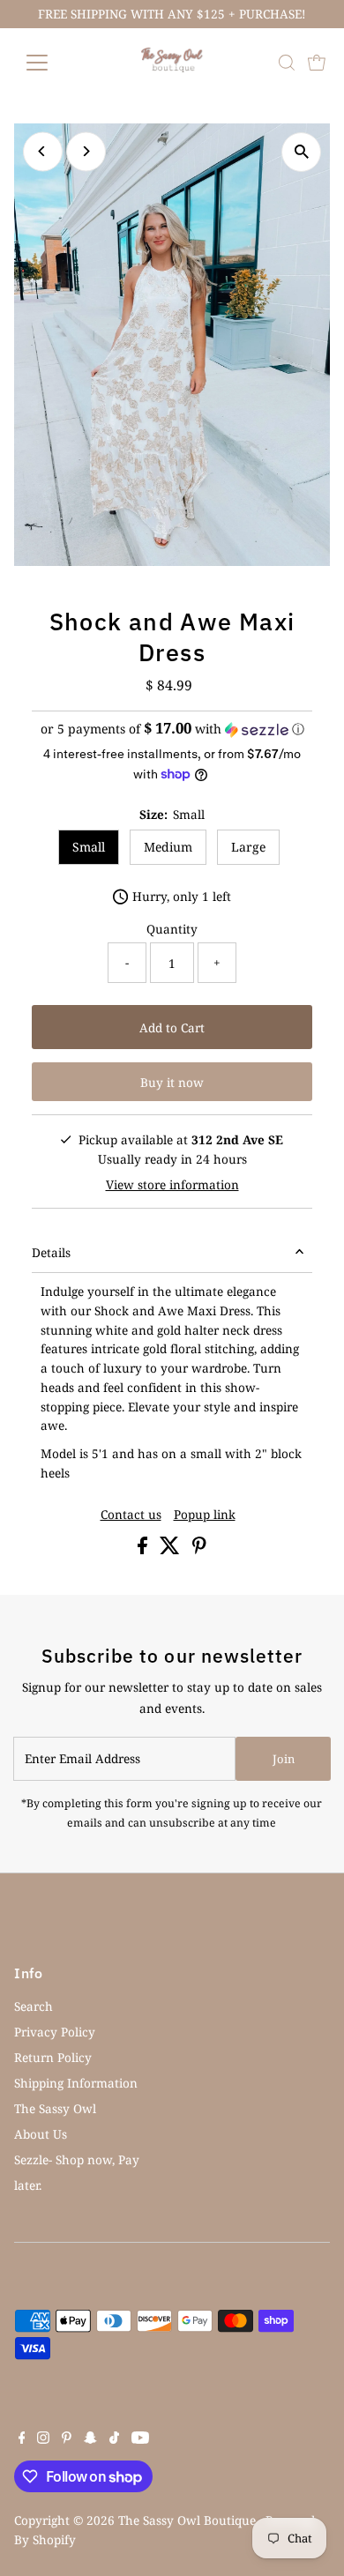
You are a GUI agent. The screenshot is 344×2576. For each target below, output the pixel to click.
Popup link (205, 1515)
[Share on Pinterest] (199, 1549)
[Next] (86, 151)
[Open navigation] (51, 63)
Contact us (131, 1515)
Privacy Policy (55, 2032)
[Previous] (43, 151)
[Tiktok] (114, 2439)
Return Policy (53, 2057)
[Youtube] (140, 2439)
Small (89, 847)
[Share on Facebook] (144, 1549)
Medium (168, 847)
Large (248, 847)
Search (34, 2006)
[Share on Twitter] (172, 1549)
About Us (41, 2134)
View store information (172, 1185)
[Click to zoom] (301, 152)
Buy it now (172, 1082)
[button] (172, 729)
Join (284, 1759)
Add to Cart (172, 1027)
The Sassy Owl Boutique (187, 2520)
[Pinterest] (67, 2439)
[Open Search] (287, 63)
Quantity (172, 929)
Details (51, 1252)
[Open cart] (317, 63)
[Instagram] (43, 2439)
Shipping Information (76, 2083)
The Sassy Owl (55, 2108)
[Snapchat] (90, 2439)
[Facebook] (22, 2439)
